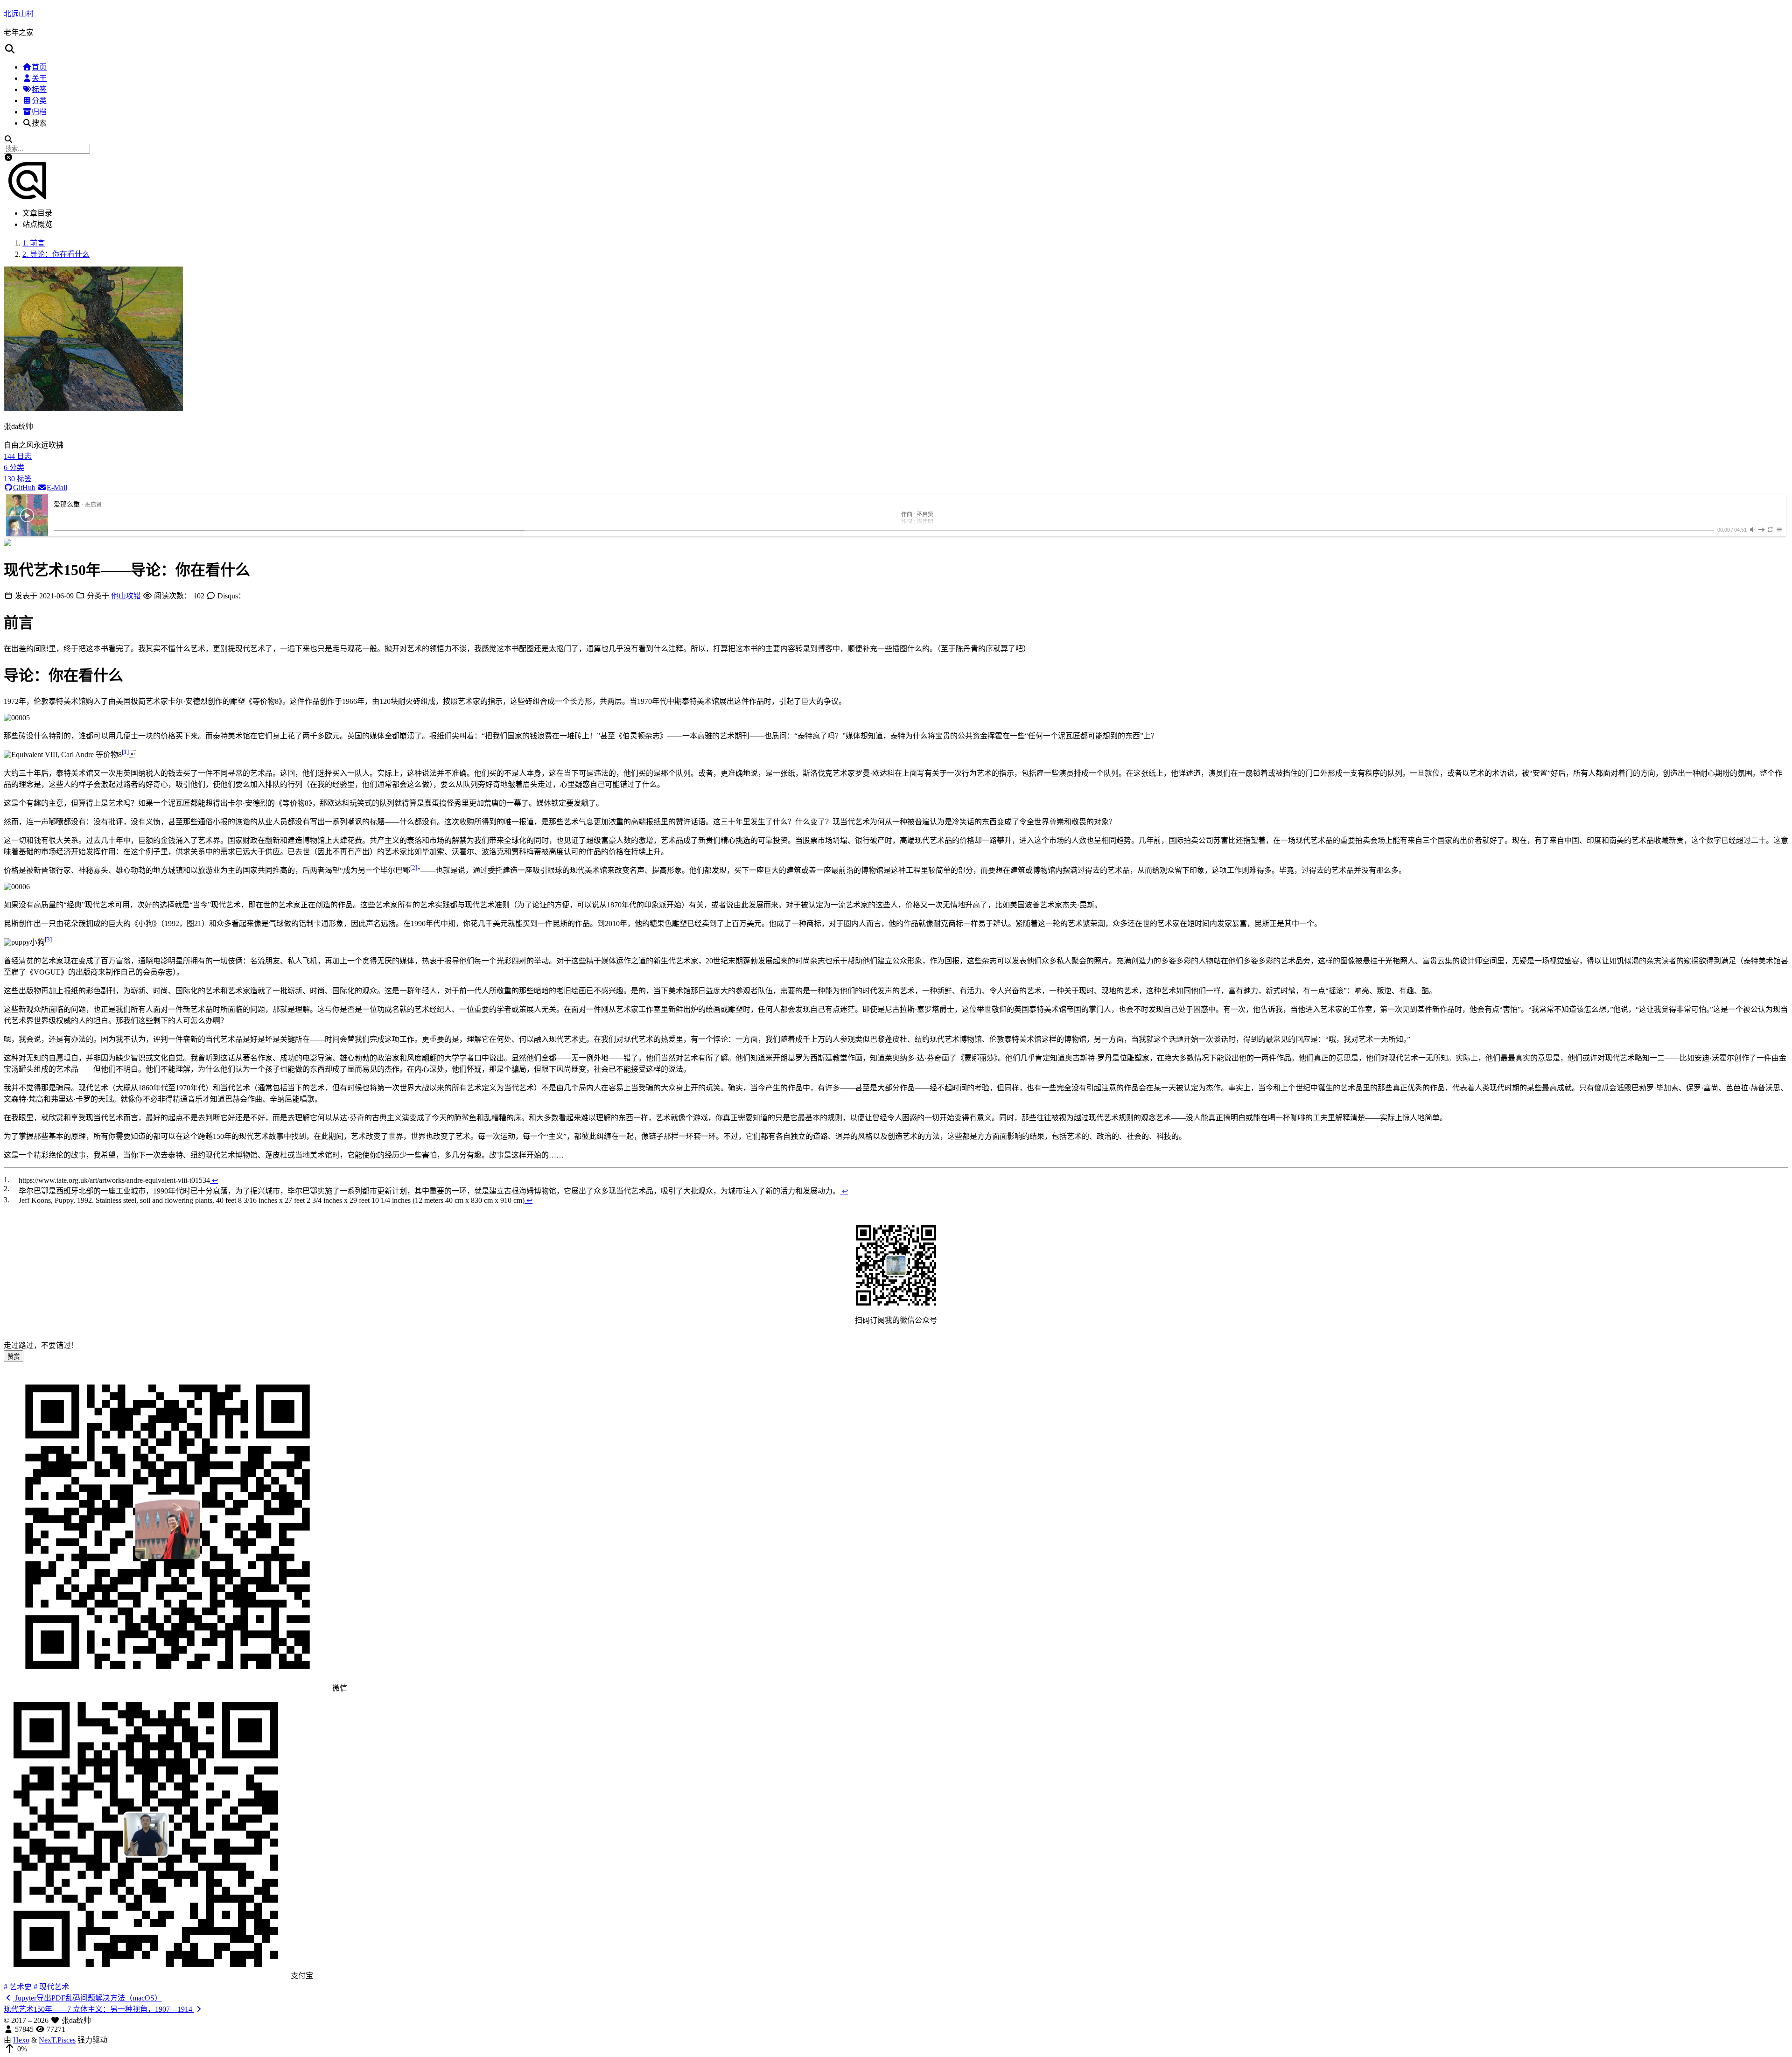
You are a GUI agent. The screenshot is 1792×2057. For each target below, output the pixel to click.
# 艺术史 (18, 1987)
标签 (39, 89)
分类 (39, 101)
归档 (39, 112)
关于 (39, 78)
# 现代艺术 (51, 1987)
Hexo (21, 2040)
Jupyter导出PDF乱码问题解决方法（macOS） (87, 1998)
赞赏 (14, 1357)
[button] (896, 49)
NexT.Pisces (57, 2040)
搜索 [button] (39, 123)
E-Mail (57, 488)
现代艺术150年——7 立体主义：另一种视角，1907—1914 (99, 2009)
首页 (39, 67)
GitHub (24, 488)
